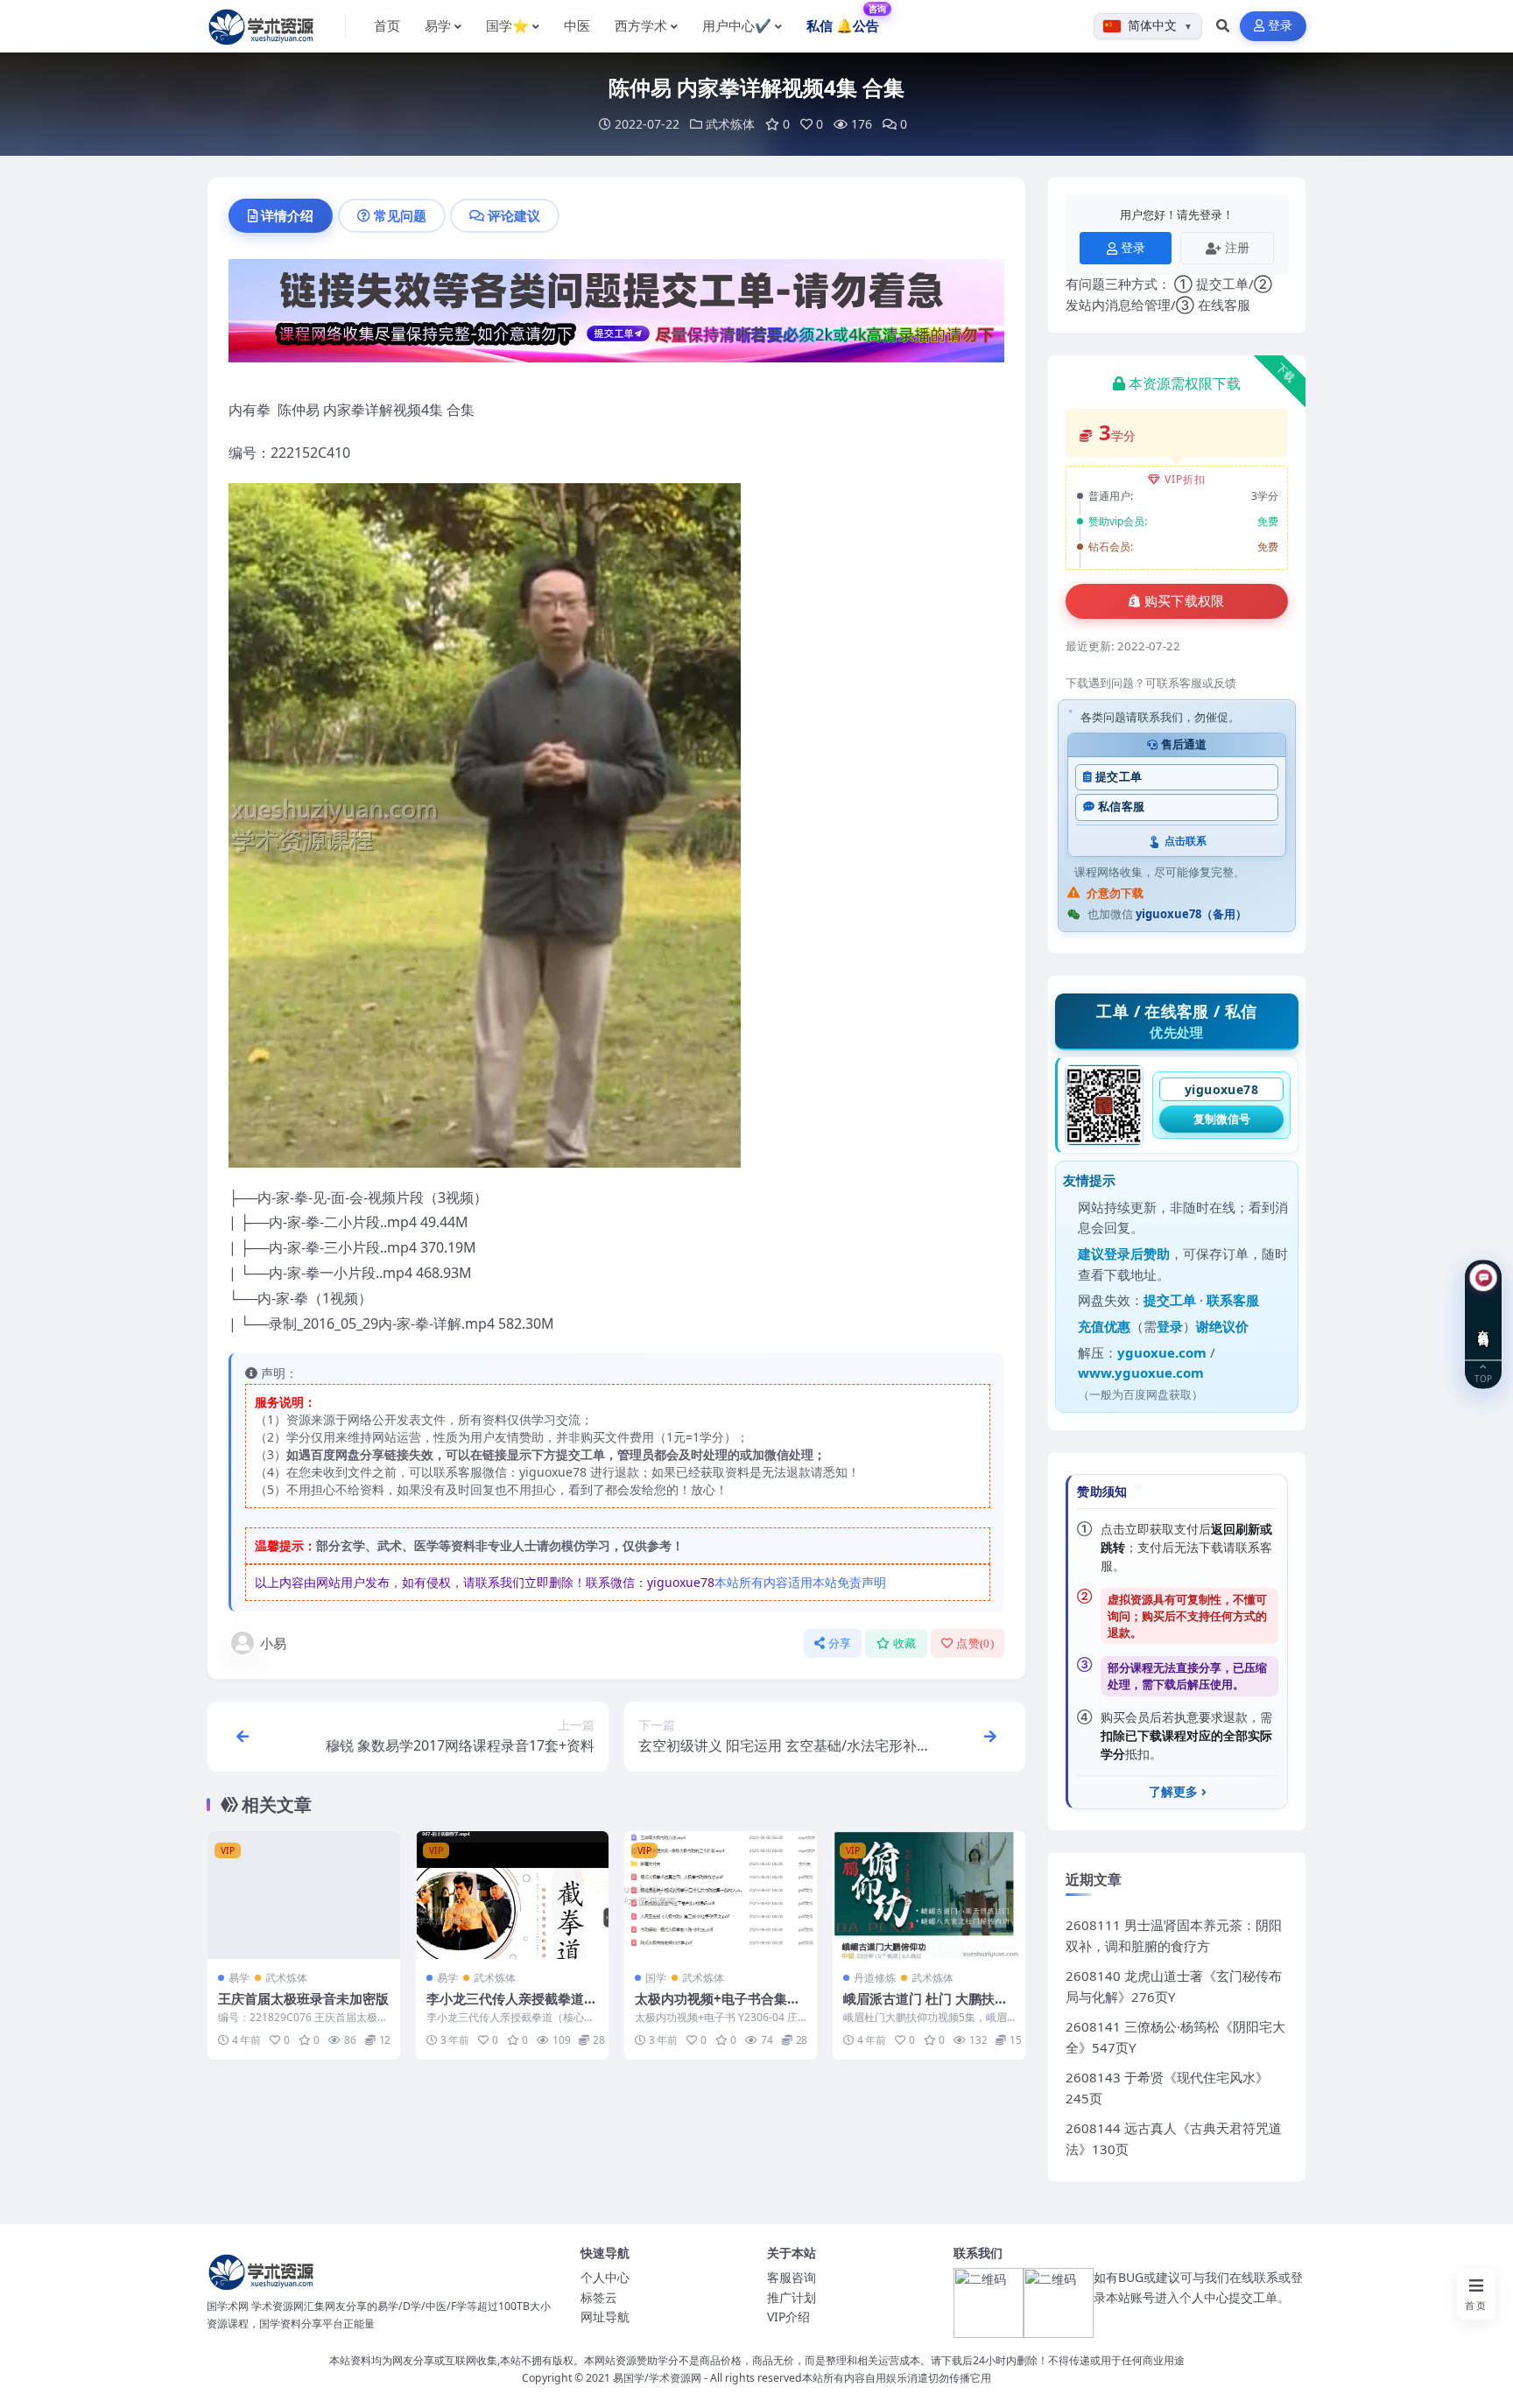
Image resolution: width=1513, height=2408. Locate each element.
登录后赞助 (1137, 1253)
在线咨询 (1484, 1325)
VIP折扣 (1185, 479)
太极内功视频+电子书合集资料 (718, 2007)
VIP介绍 (788, 2317)
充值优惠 (1104, 1326)
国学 (656, 1978)
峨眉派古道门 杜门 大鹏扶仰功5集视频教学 (925, 2007)
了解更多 (1173, 1792)
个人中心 (605, 2277)
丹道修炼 (875, 1978)
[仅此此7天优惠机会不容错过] (616, 316)
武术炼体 (730, 124)
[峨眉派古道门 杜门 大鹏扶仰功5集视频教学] (929, 1896)
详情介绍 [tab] (287, 215)
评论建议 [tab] (514, 215)
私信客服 (1121, 807)
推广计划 (792, 2297)
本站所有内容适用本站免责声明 (800, 1582)
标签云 (599, 2297)
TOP (1483, 1378)
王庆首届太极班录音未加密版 (303, 1998)
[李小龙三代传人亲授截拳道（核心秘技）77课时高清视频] (512, 1896)
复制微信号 (1222, 1119)
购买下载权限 (1185, 601)
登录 (1281, 26)
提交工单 (1119, 777)
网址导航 (605, 2317)
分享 (840, 1643)
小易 (273, 1643)
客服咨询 (792, 2277)
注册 (1237, 247)
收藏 (905, 1643)
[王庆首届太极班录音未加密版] (304, 1896)
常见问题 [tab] (400, 215)
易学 (239, 1978)
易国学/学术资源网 (657, 2378)
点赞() (975, 1643)
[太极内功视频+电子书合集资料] (721, 1896)
